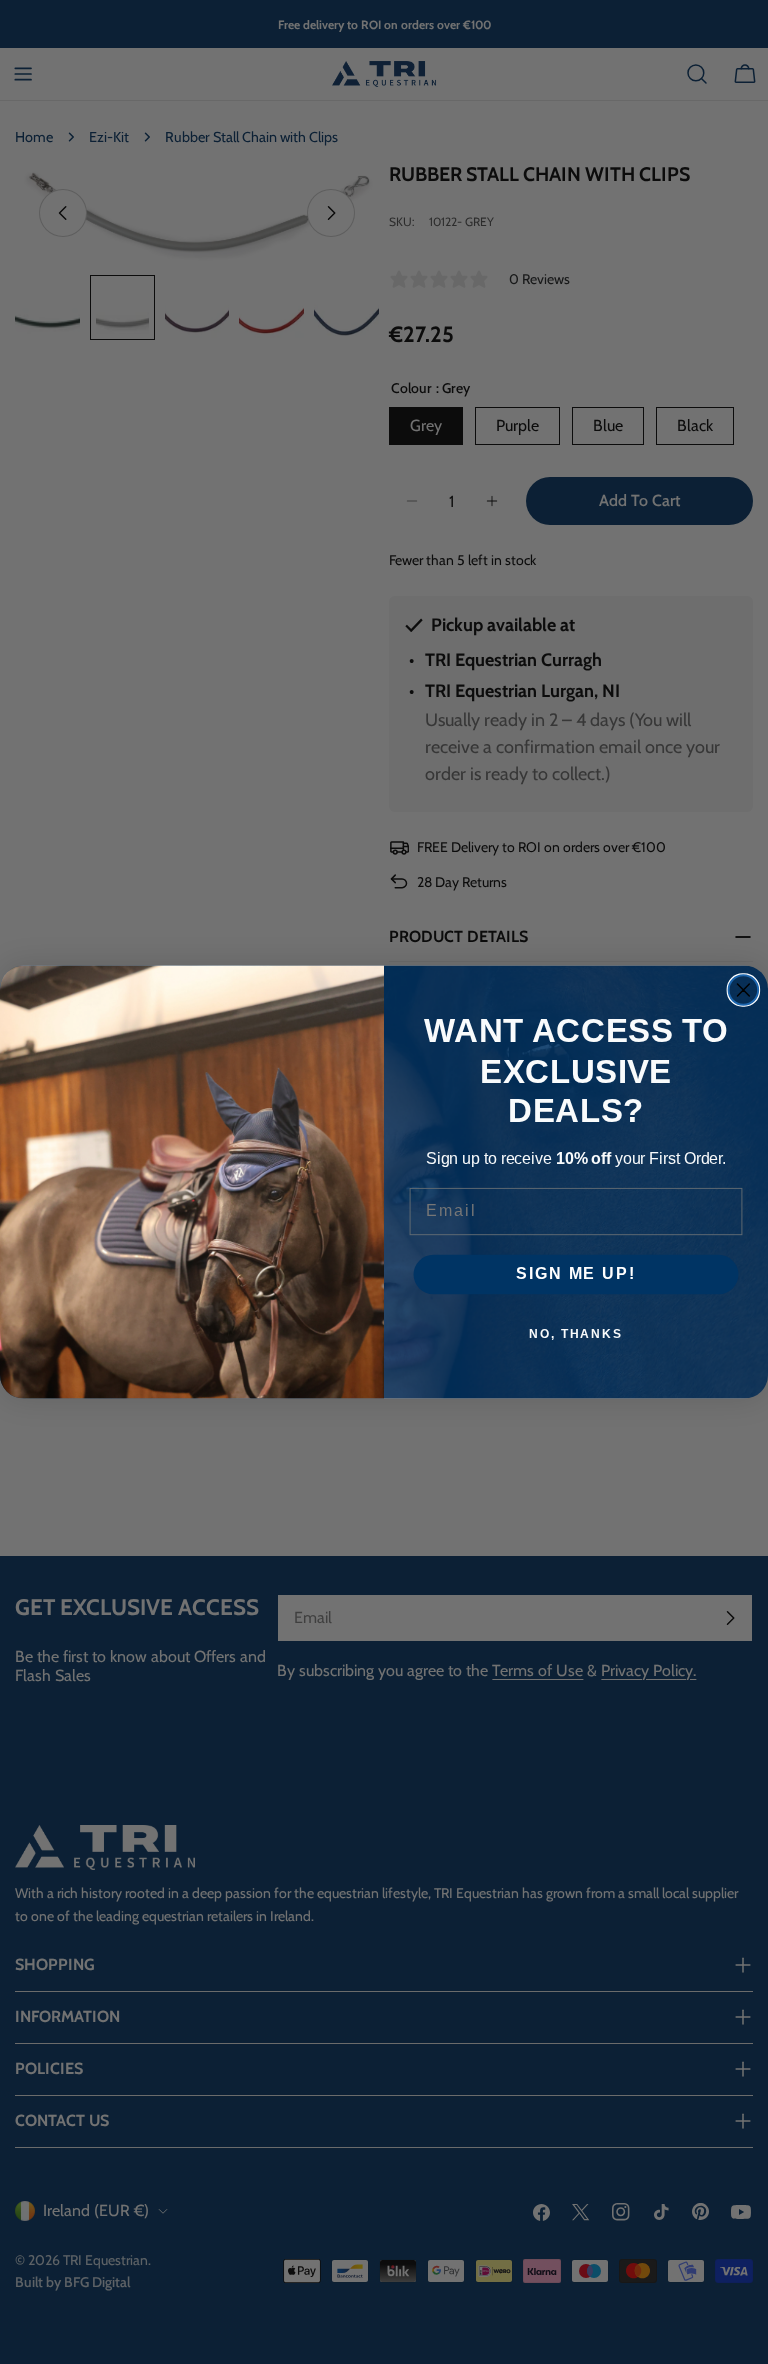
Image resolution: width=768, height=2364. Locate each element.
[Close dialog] (744, 990)
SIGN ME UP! (575, 1274)
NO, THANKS (576, 1334)
